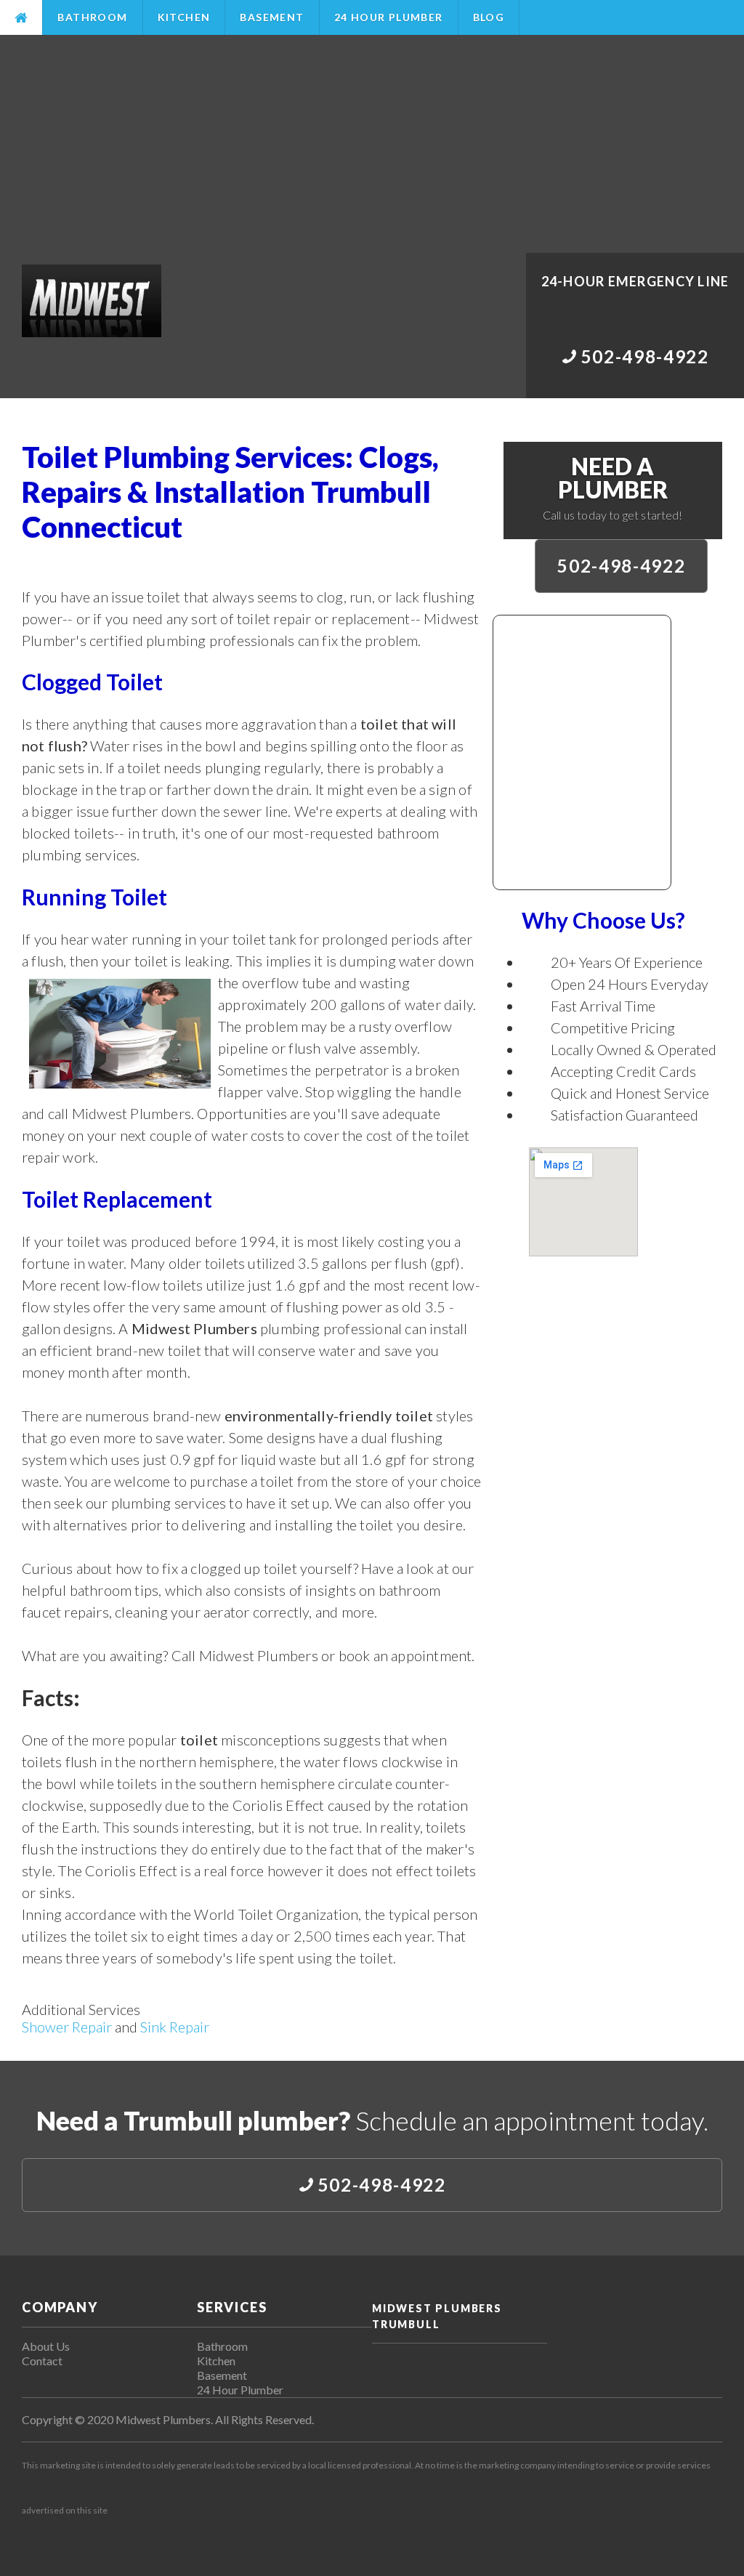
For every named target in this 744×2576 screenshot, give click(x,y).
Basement (272, 17)
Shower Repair (67, 2027)
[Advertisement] (372, 144)
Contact (42, 2361)
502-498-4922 (621, 566)
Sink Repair (175, 2027)
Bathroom (92, 17)
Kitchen (184, 17)
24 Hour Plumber (389, 17)
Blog (489, 17)
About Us (46, 2346)
